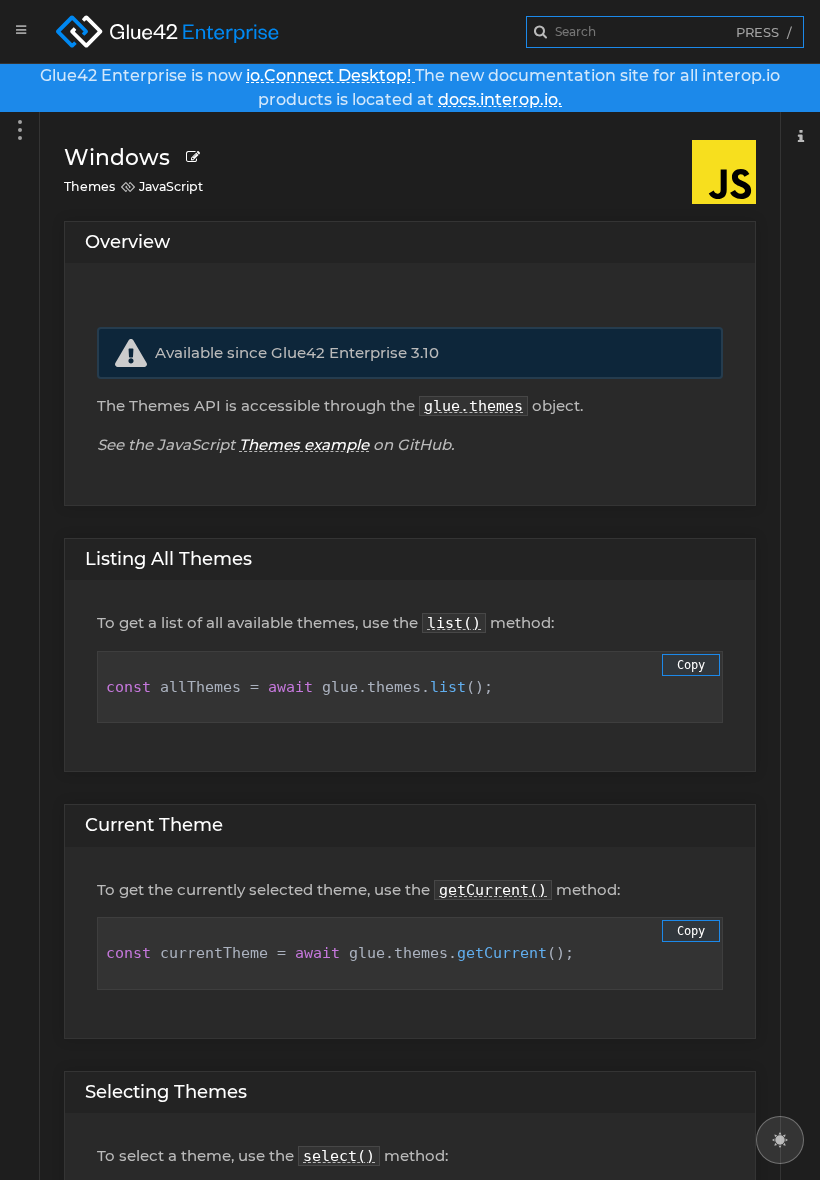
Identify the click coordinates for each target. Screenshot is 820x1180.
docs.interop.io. (500, 99)
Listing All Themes (168, 559)
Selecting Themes (166, 1092)
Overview (127, 242)
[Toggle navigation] (800, 646)
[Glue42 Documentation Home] (184, 31)
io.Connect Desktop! (330, 75)
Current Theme (154, 825)
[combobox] (665, 32)
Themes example (304, 444)
